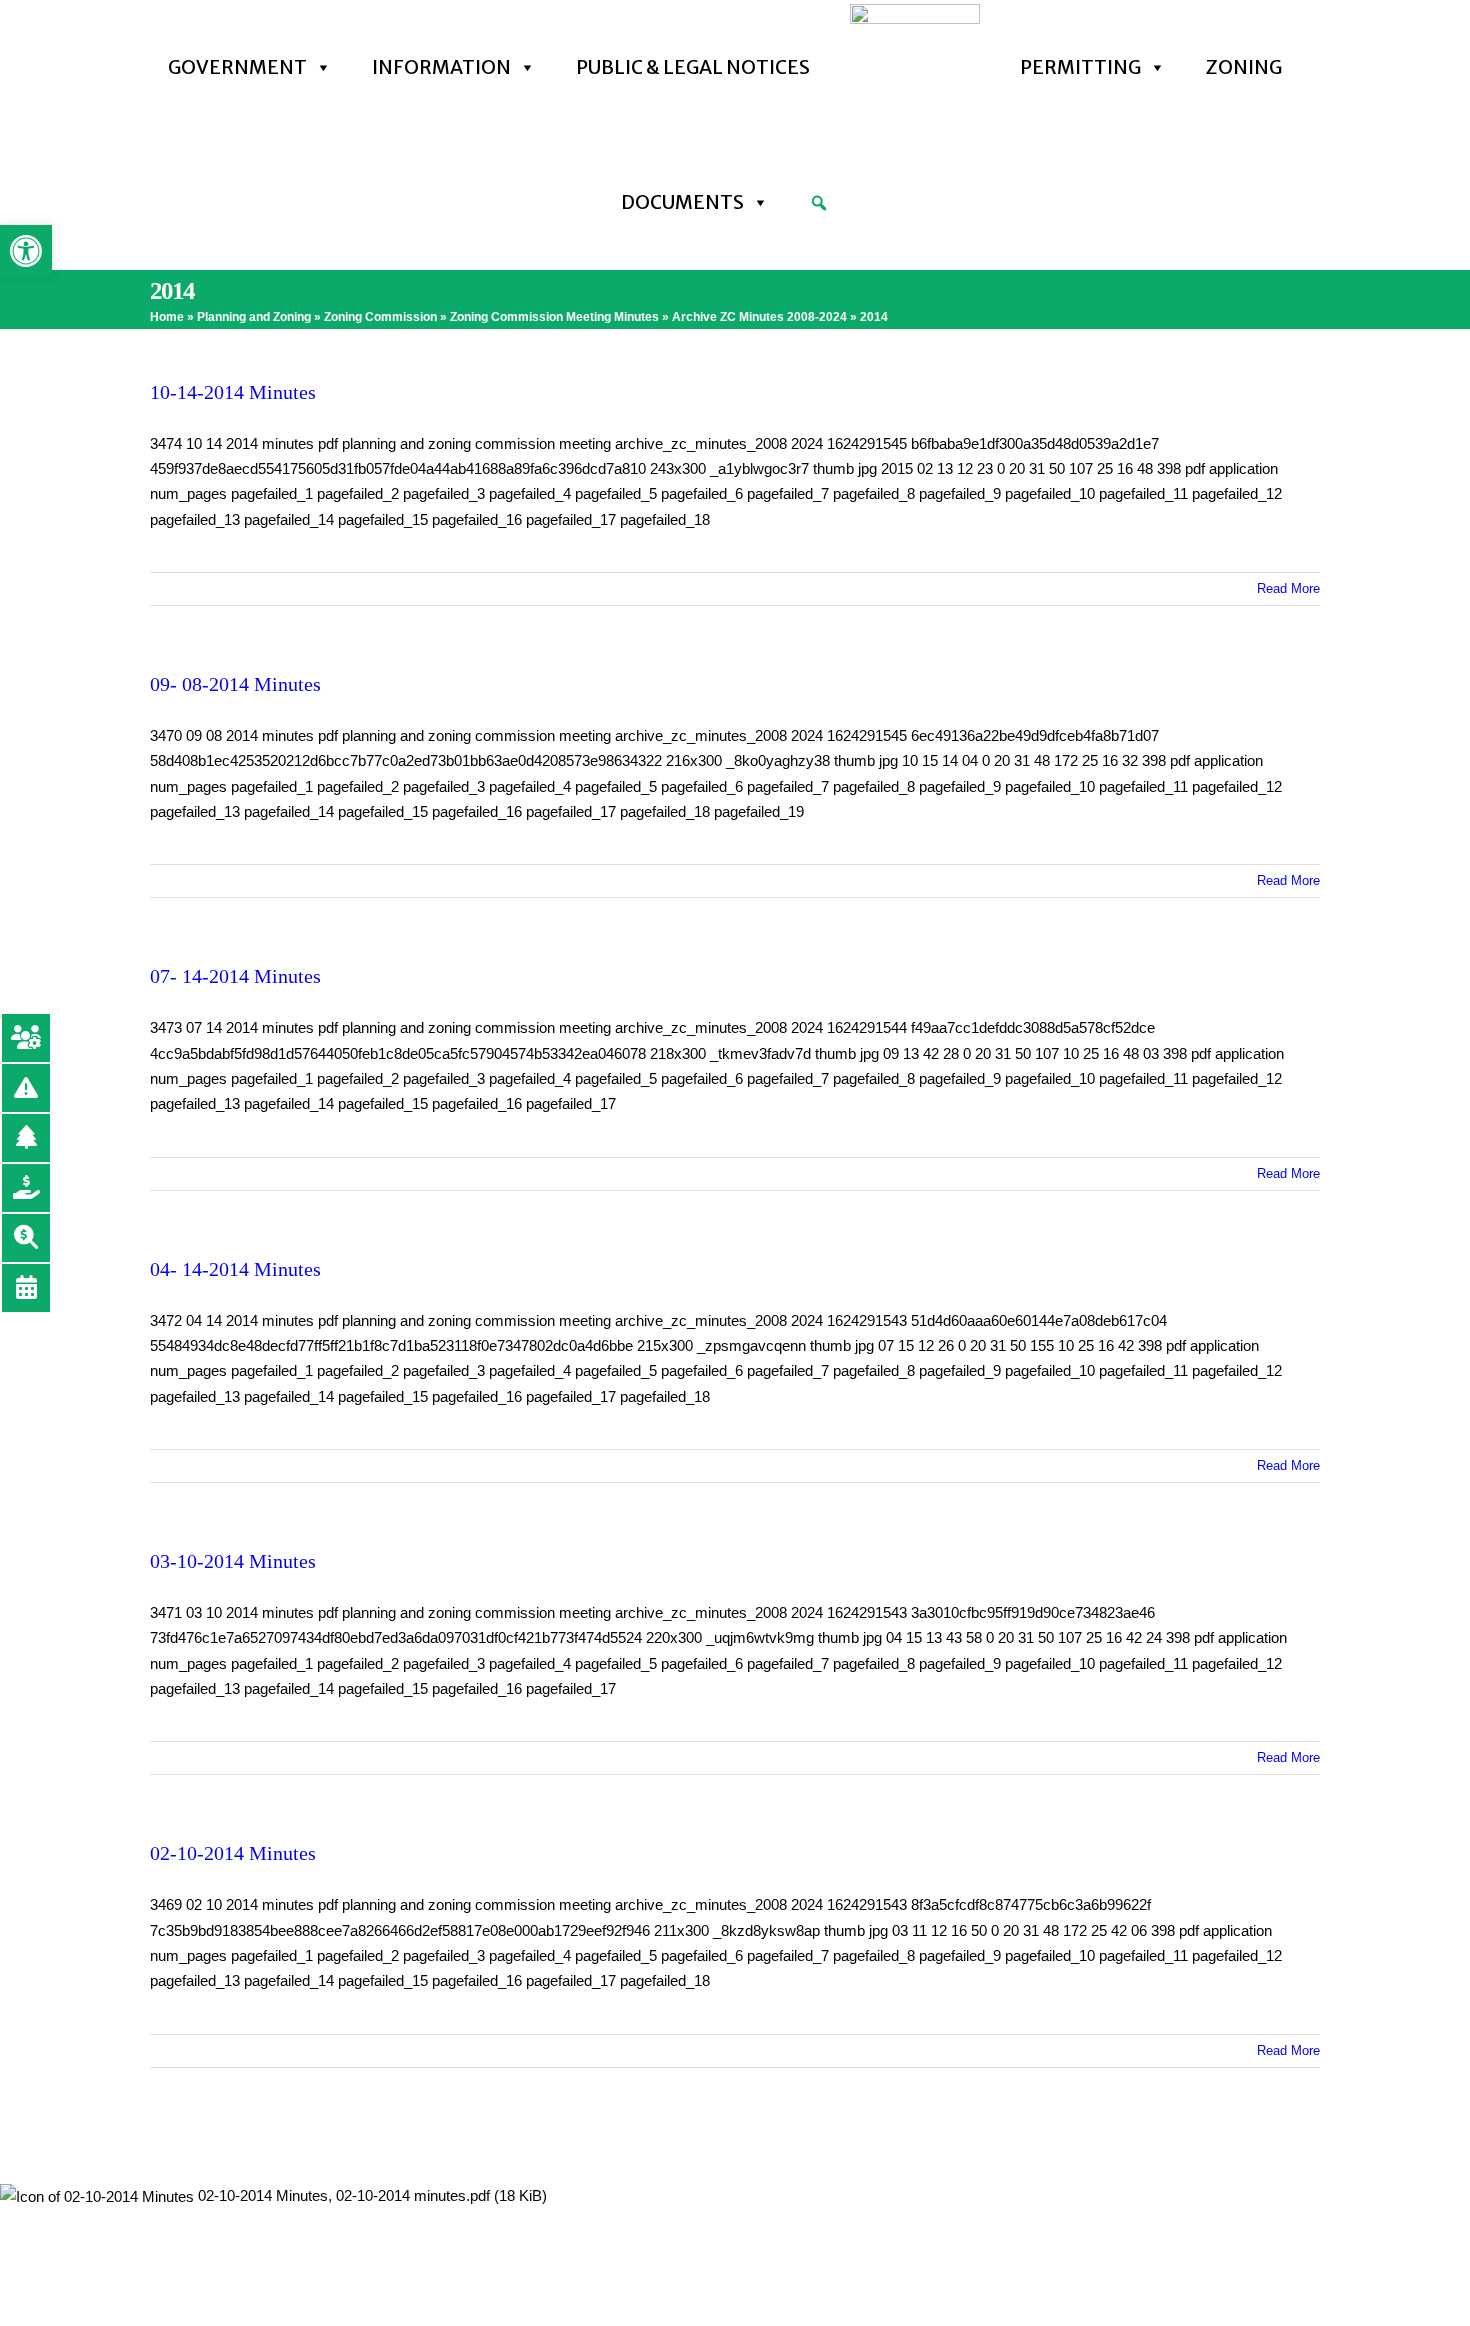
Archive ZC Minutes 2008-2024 (759, 317)
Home (167, 317)
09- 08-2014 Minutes (235, 684)
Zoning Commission (380, 317)
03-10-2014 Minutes (233, 1561)
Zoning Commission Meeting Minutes (554, 317)
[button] (26, 251)
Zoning (1244, 67)
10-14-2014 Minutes (233, 392)
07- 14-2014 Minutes (235, 976)
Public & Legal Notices (693, 67)
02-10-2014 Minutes (233, 1853)
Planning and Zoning (254, 317)
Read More (1288, 588)
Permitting (1080, 67)
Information (441, 67)
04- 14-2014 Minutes (235, 1269)
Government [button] (237, 67)
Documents (682, 202)
